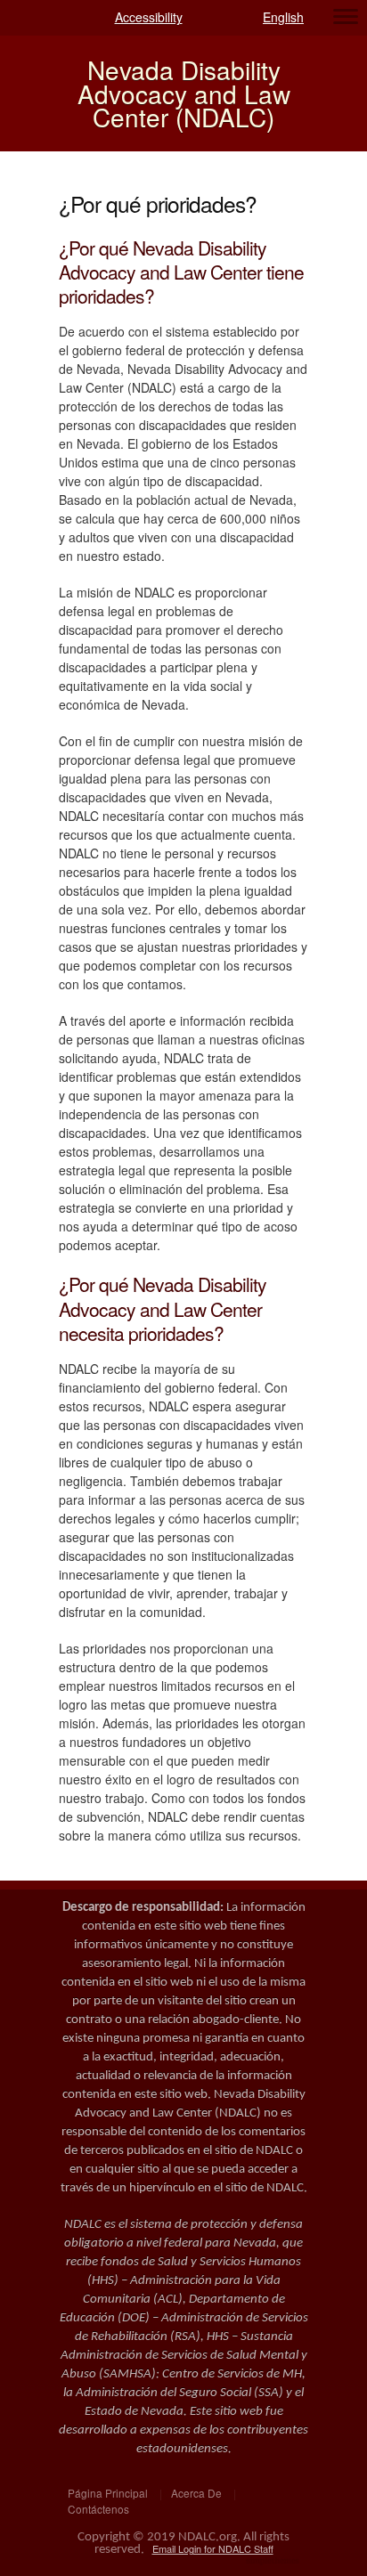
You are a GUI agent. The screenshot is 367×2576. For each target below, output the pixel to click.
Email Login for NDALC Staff (213, 2548)
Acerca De (196, 2493)
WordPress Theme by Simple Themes (275, 2562)
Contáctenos (98, 2509)
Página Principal (108, 2493)
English (283, 17)
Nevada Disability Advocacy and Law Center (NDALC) (184, 93)
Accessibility (149, 17)
